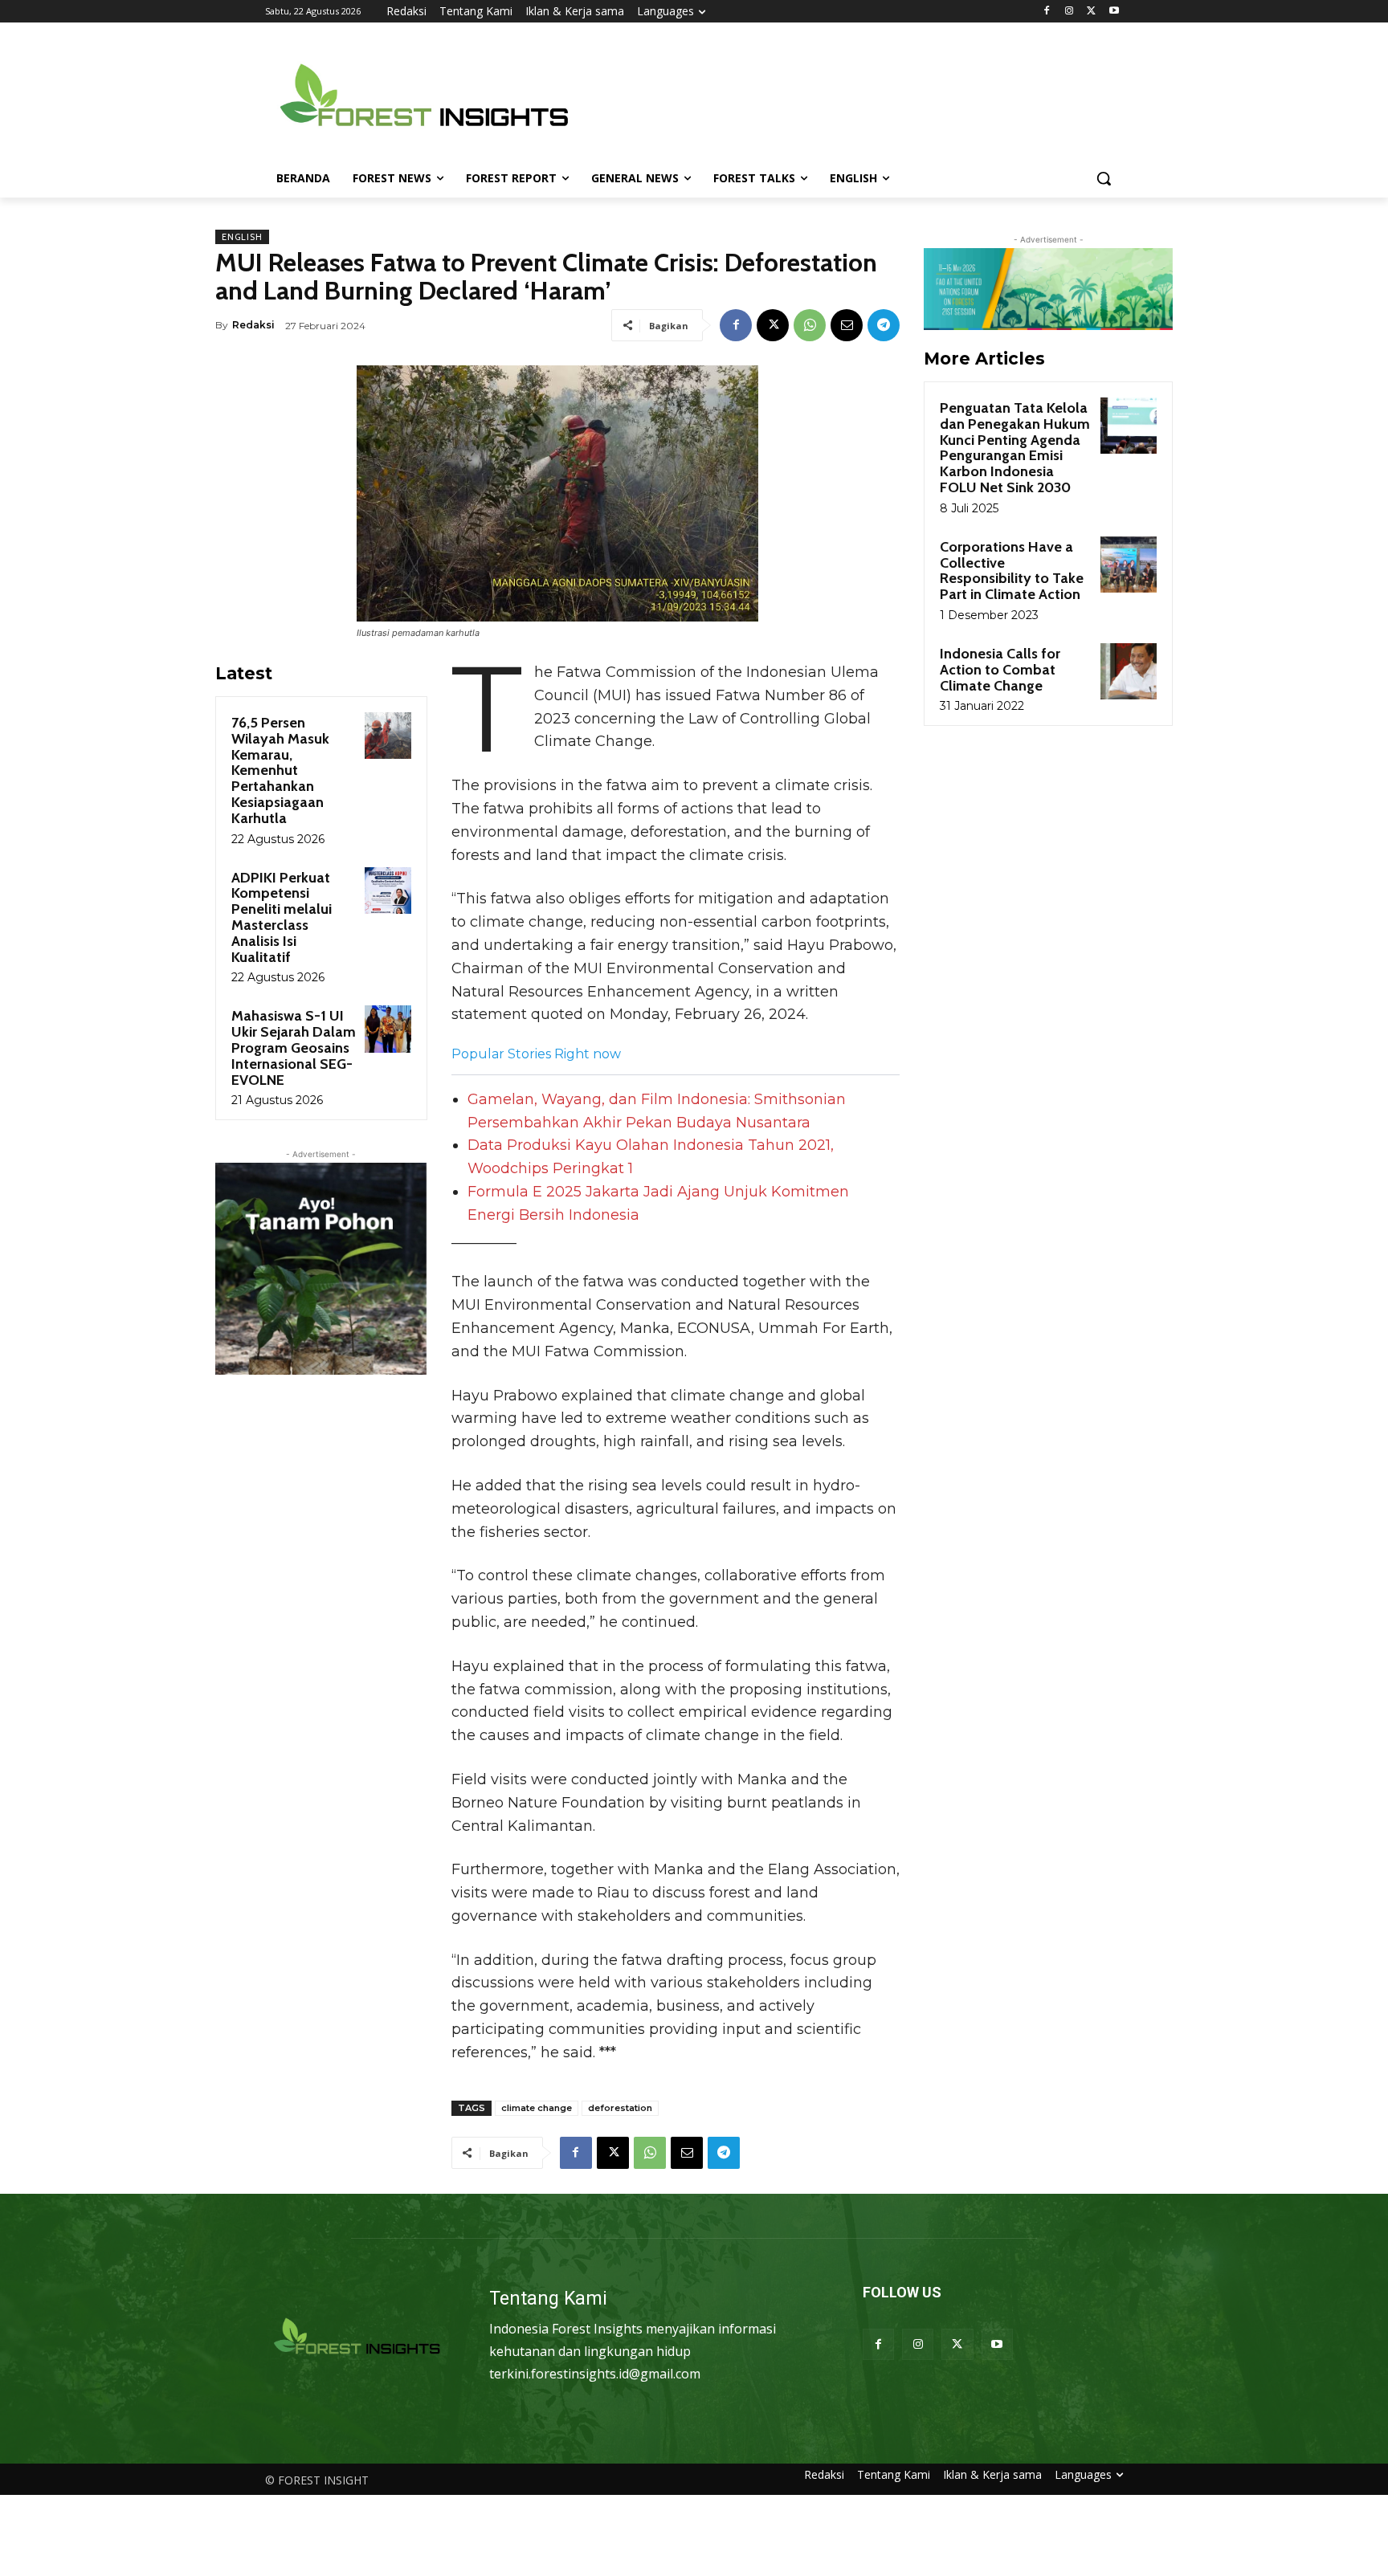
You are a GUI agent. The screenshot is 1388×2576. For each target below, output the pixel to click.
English (242, 237)
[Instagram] (1070, 12)
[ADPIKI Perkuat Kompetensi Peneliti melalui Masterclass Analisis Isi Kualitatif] (388, 891)
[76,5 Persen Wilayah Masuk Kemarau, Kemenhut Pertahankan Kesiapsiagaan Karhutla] (388, 736)
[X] (1091, 12)
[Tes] (358, 2338)
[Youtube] (1114, 12)
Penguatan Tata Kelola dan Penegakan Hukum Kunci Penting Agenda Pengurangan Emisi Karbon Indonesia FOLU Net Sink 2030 (1015, 448)
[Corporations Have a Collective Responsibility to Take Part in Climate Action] (1129, 565)
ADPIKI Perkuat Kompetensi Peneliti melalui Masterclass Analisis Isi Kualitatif (282, 917)
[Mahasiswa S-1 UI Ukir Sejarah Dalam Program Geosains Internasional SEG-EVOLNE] (388, 1029)
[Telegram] (884, 325)
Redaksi (253, 325)
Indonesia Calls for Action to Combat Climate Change (1000, 670)
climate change (537, 2108)
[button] (1104, 178)
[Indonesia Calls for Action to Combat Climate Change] (1129, 671)
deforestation (620, 2108)
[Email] (847, 325)
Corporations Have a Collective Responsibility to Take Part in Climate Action (1012, 571)
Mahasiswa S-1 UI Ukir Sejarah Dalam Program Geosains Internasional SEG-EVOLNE (294, 1048)
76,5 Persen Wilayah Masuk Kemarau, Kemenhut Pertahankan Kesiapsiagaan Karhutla (280, 770)
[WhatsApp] (810, 325)
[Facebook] (1047, 12)
